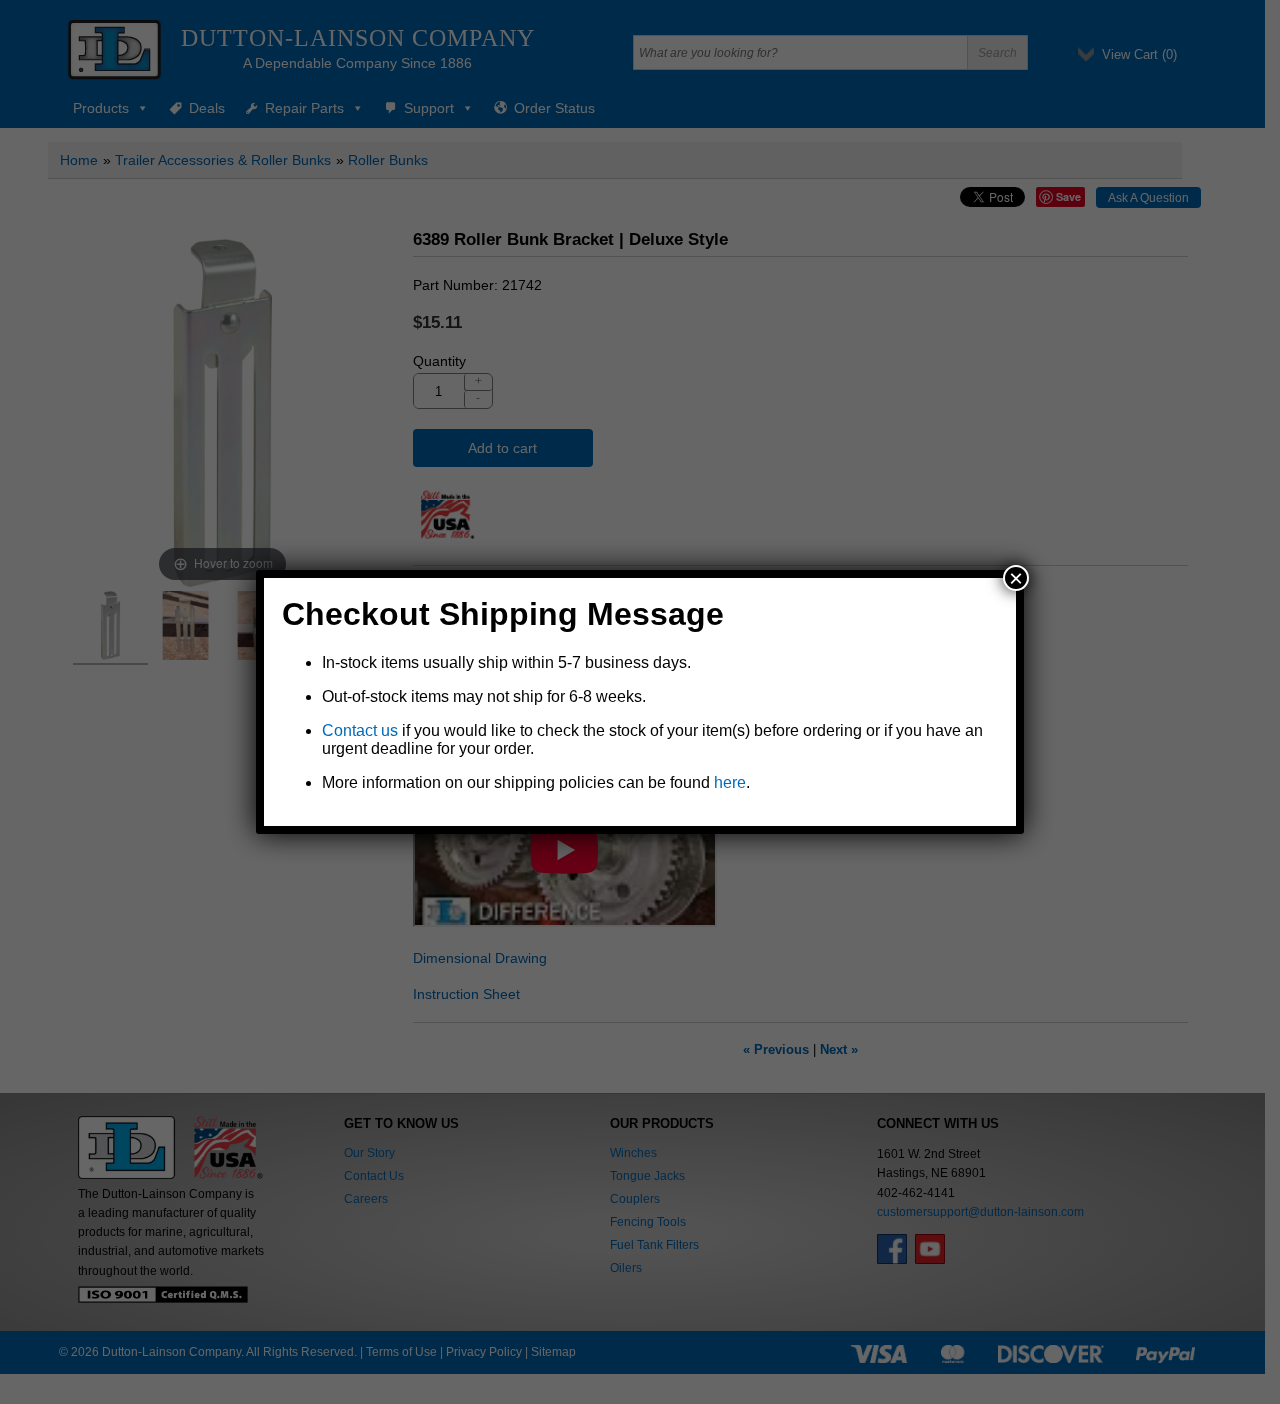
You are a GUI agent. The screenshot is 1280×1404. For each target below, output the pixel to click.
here (730, 782)
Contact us (360, 730)
